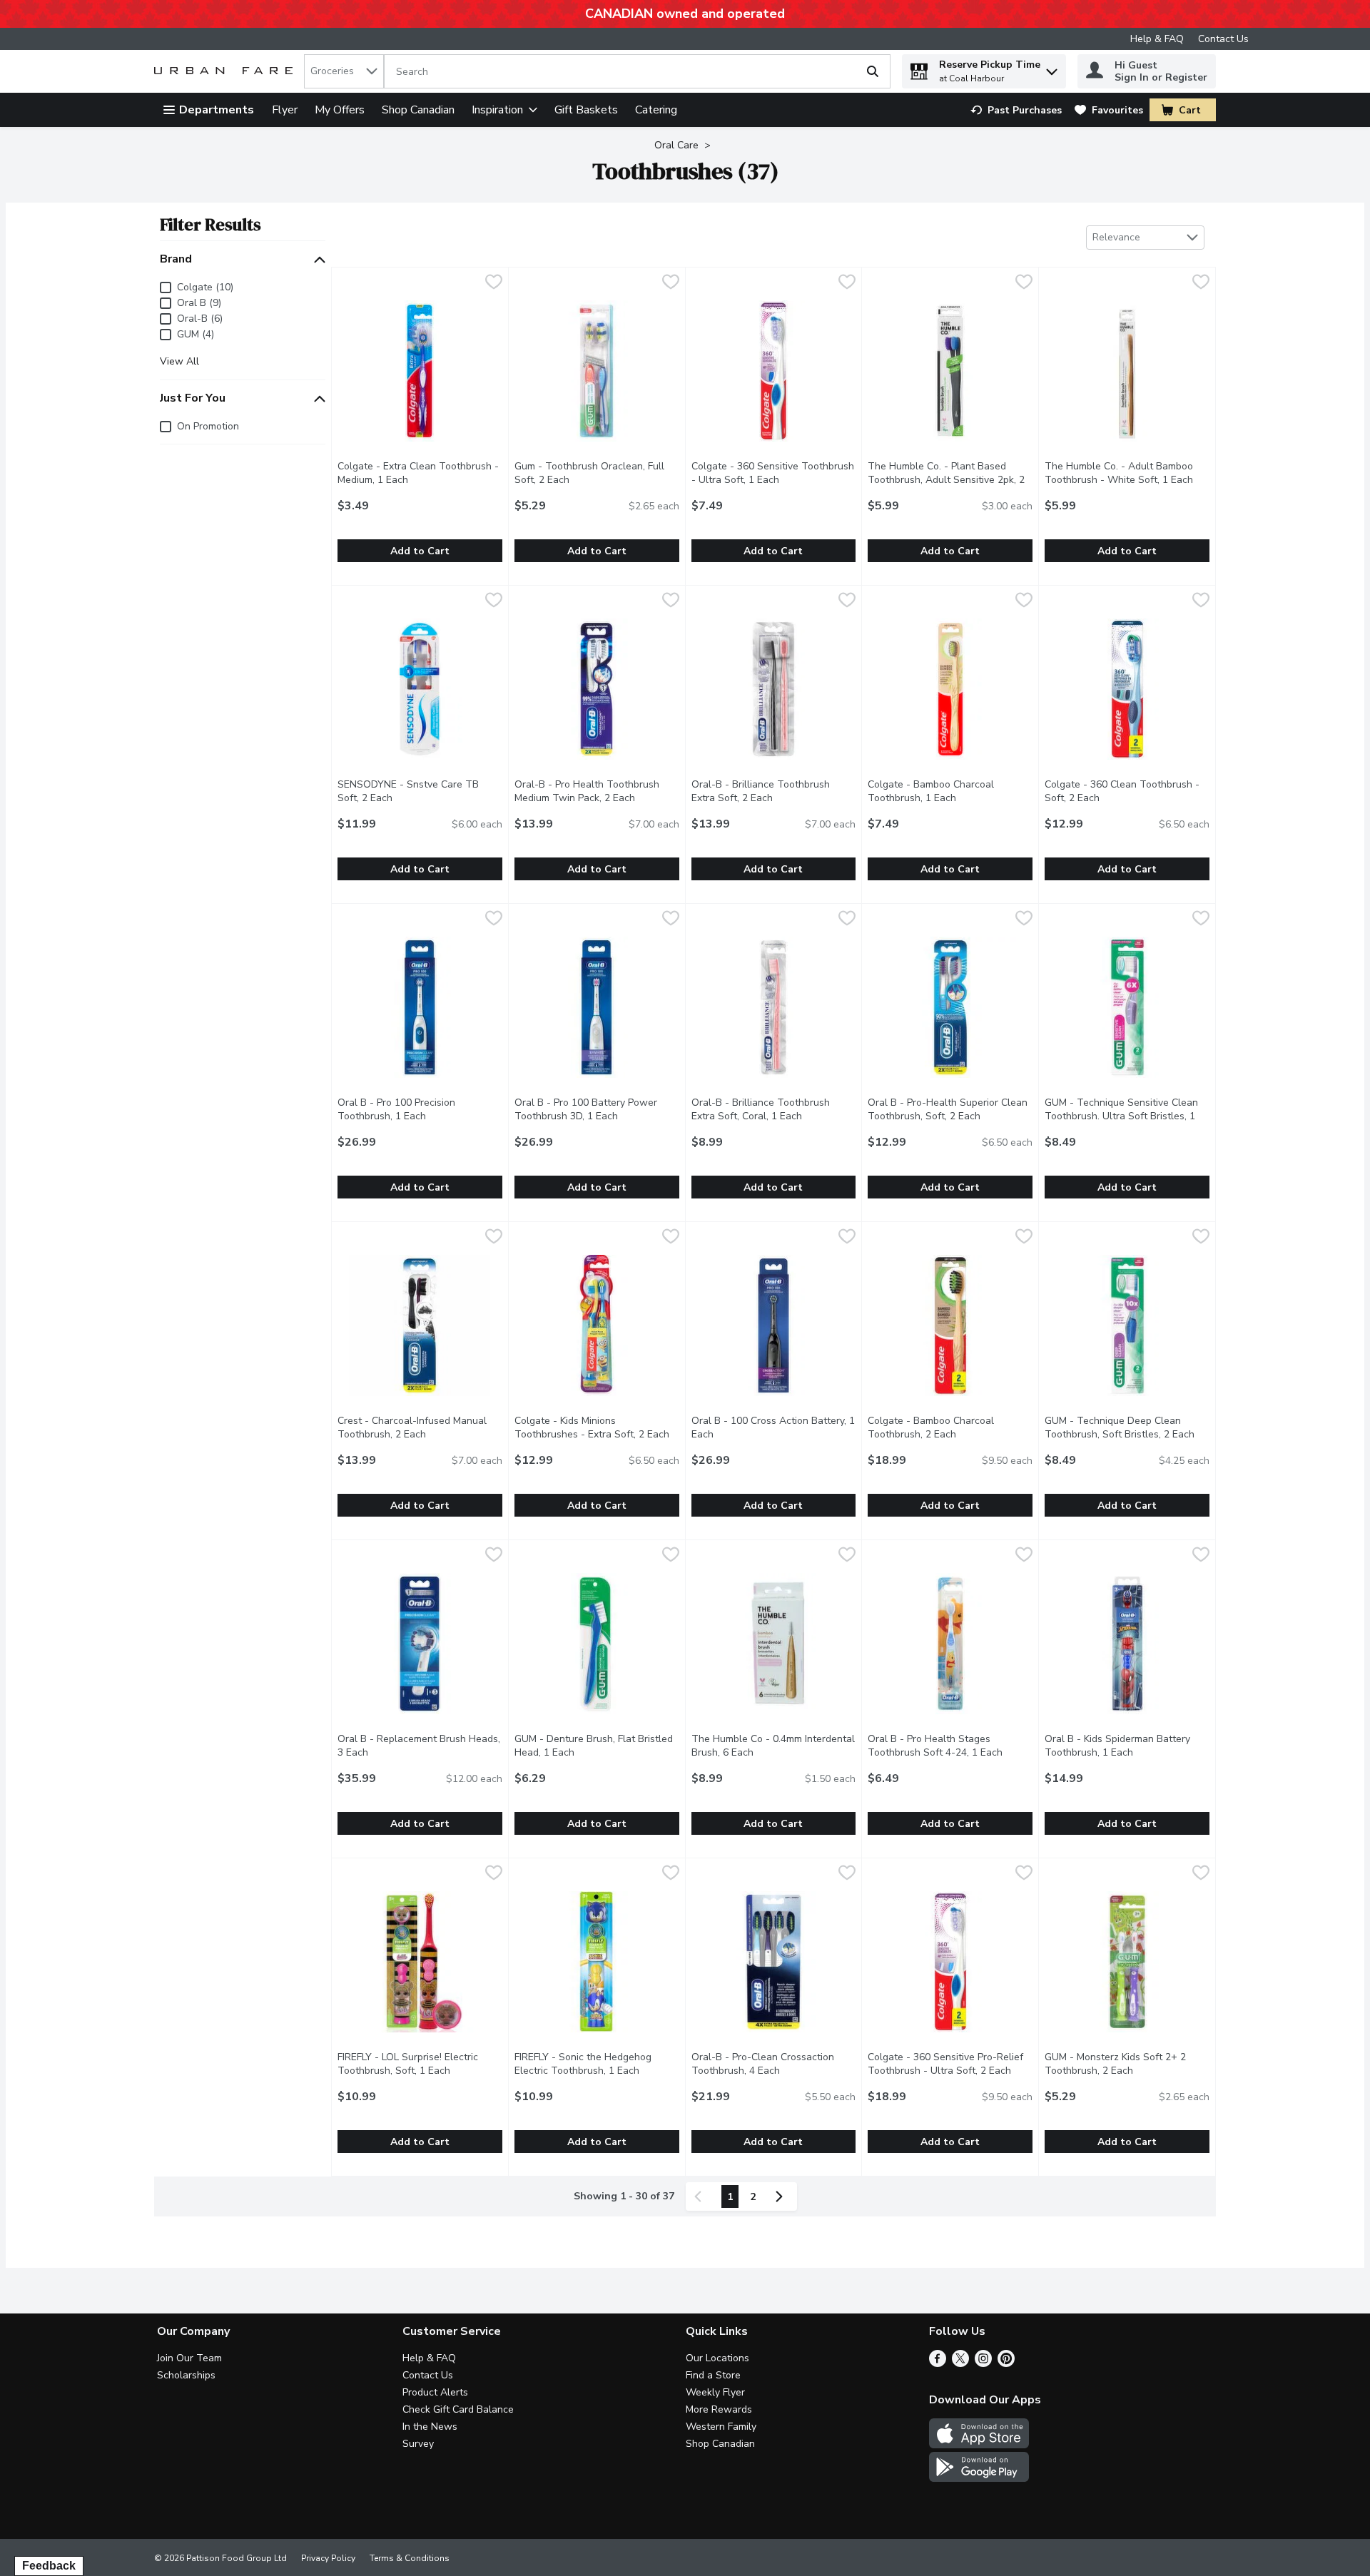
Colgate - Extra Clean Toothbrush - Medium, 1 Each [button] (420, 473)
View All (179, 362)
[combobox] (344, 71)
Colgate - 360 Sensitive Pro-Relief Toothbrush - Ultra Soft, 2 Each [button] (950, 2064)
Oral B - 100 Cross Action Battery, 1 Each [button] (773, 1427)
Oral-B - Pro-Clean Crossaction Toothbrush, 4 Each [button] (774, 2064)
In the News (430, 2427)
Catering (656, 110)
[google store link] (979, 2478)
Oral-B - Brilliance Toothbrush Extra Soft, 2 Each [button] (774, 791)
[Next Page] (782, 2196)
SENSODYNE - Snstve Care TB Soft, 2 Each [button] (420, 791)
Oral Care (676, 145)
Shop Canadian (418, 110)
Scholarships (186, 2375)
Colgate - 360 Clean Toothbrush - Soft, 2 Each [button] (1127, 791)
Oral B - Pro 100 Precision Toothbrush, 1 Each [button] (420, 1109)
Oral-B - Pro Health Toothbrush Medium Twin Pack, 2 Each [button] (597, 791)
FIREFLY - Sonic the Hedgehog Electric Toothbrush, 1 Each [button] (597, 2064)
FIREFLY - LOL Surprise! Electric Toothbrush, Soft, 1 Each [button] (420, 2064)
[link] (1016, 110)
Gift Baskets (586, 110)
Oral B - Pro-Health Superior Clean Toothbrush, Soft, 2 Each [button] (950, 1109)
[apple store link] (979, 2445)
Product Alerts (435, 2392)
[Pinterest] (1006, 2363)
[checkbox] (494, 284)
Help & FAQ (1157, 39)
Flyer (285, 110)
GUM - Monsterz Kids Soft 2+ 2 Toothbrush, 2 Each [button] (1127, 2064)
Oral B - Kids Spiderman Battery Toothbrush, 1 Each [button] (1127, 1746)
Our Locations (717, 2358)
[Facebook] (938, 2363)
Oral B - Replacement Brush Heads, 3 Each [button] (419, 1746)
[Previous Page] (701, 2196)
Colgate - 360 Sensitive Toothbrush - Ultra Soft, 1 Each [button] (774, 473)
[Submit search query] (873, 71)
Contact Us (1223, 39)
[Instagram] (983, 2363)
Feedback (49, 2566)
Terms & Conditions (410, 2558)
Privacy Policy (328, 2558)
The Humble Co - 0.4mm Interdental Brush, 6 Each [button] (774, 1746)
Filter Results (210, 224)
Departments (217, 110)
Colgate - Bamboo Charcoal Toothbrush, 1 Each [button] (950, 791)
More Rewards (719, 2409)
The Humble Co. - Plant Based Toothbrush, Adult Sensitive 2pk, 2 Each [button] (946, 480)
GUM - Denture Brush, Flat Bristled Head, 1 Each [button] (597, 1746)
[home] (226, 72)
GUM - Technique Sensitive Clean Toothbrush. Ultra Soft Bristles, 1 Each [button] (1121, 1116)
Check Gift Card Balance (458, 2409)
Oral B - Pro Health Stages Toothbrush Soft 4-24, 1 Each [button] (950, 1746)
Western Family (721, 2427)
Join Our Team (189, 2358)
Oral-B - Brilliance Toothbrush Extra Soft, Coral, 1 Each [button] (774, 1109)
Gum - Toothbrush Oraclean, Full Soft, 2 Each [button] (597, 473)
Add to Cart (420, 551)
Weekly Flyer (715, 2392)
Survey (418, 2444)
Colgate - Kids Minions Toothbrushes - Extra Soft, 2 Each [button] (597, 1427)
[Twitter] (960, 2363)
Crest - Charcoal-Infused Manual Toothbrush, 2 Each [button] (420, 1427)
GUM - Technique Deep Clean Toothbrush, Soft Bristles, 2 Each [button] (1127, 1427)
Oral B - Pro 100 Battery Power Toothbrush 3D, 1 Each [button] (597, 1109)
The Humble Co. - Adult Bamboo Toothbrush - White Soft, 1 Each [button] (1127, 473)
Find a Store (713, 2375)
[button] (1052, 68)
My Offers (340, 110)
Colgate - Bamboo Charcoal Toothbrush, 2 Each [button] (950, 1427)
